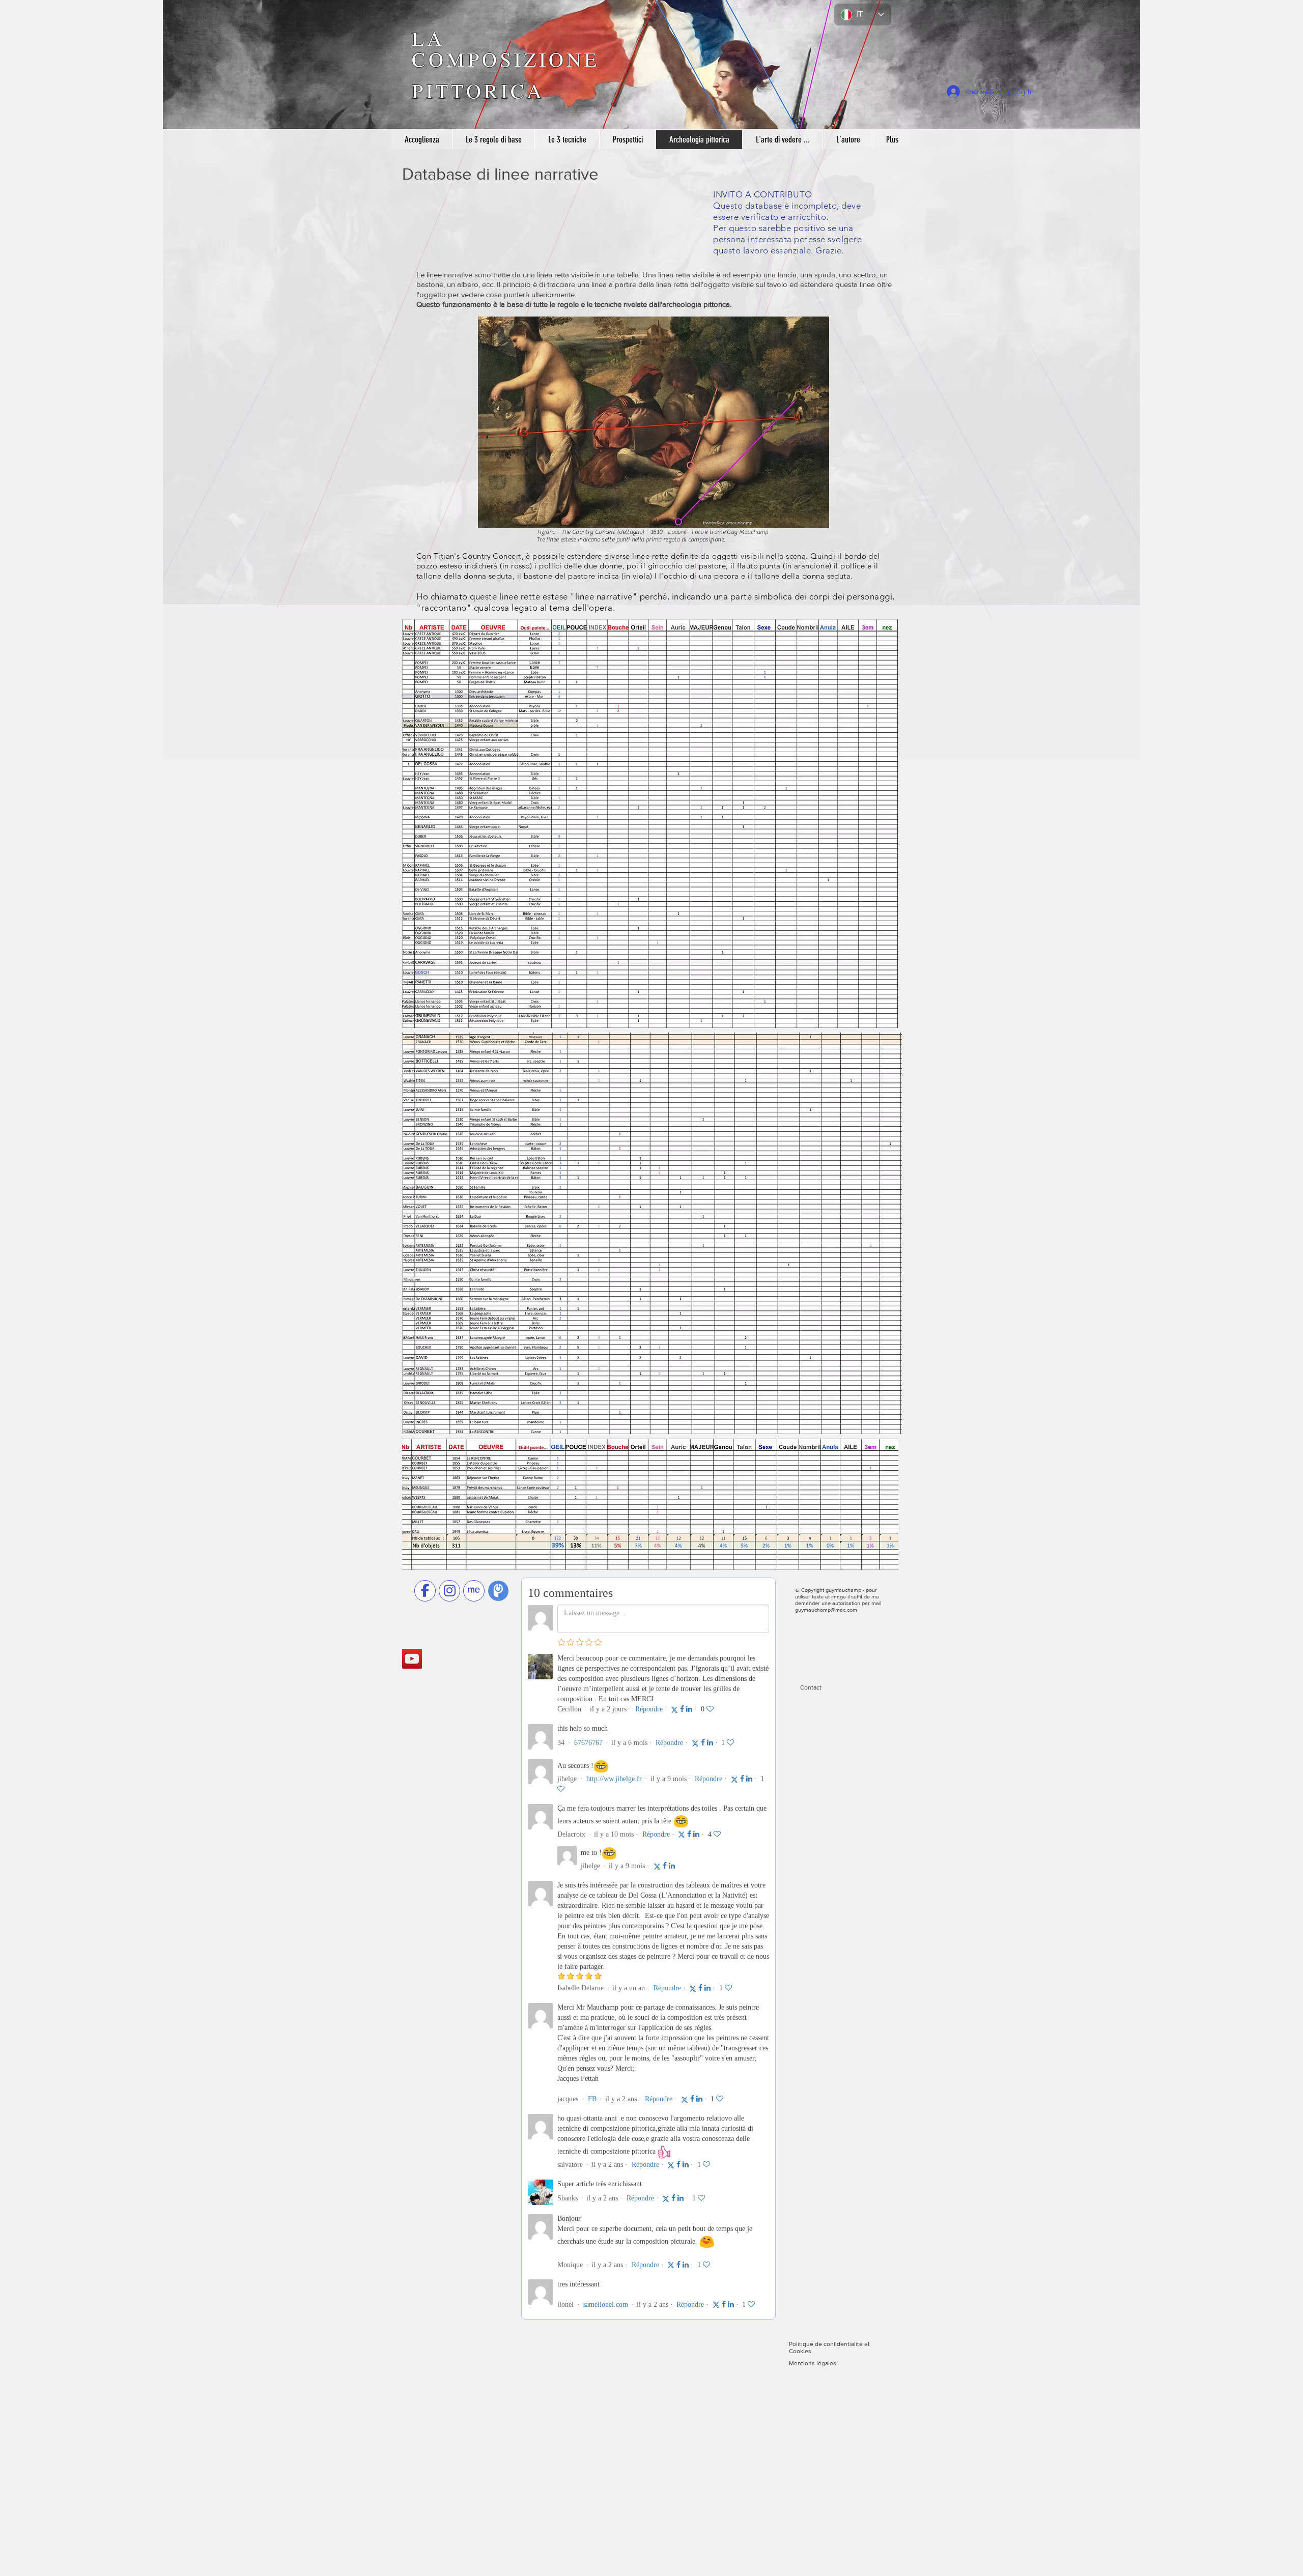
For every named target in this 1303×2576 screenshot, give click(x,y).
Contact (812, 1687)
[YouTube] (412, 1659)
